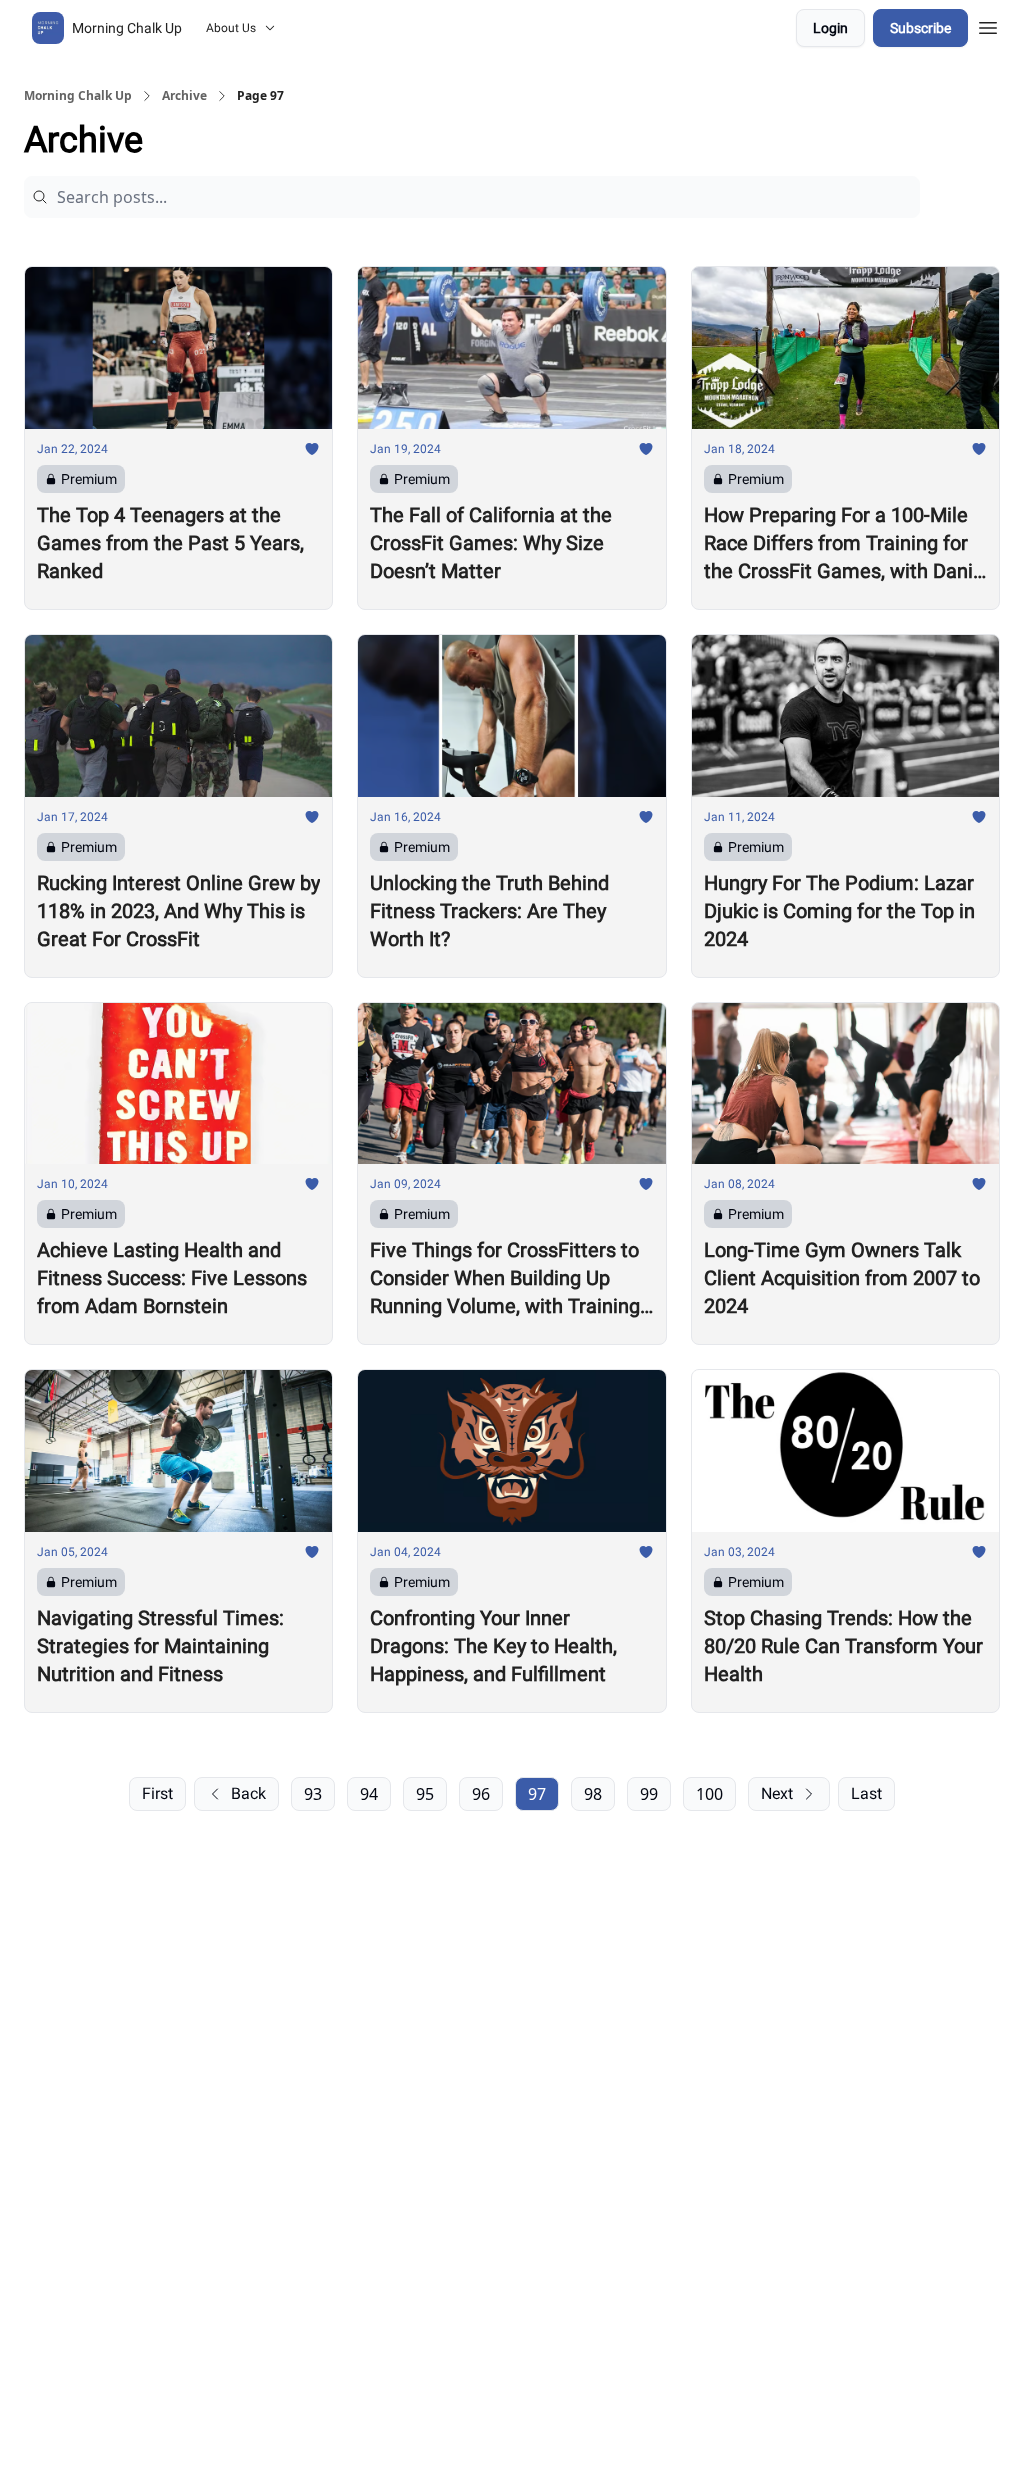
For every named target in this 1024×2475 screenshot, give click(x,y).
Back (248, 1793)
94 (369, 1794)
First (157, 1793)
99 (649, 1794)
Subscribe (920, 28)
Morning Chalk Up (78, 96)
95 (425, 1794)
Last (866, 1793)
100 (709, 1794)
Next (777, 1793)
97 (537, 1794)
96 (481, 1794)
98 (593, 1794)
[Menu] (988, 25)
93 (313, 1794)
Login (830, 28)
